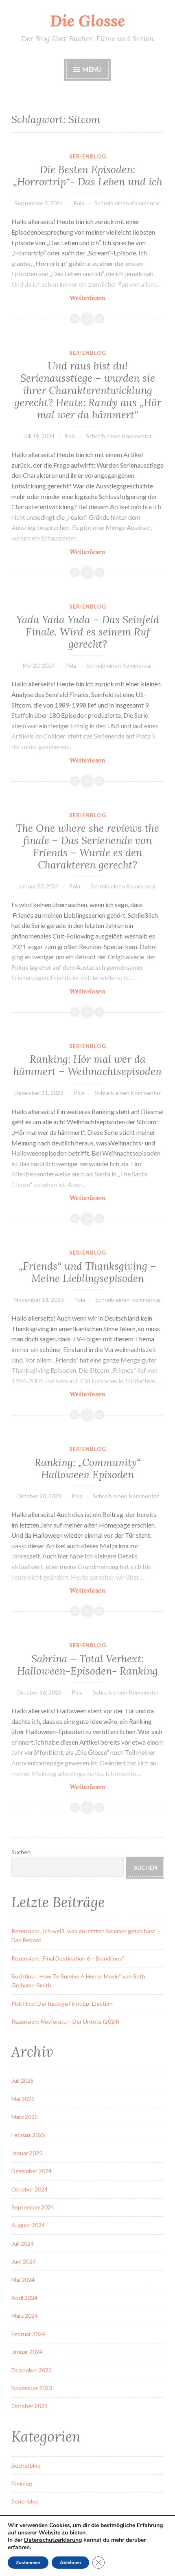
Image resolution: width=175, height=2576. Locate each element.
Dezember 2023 (32, 2370)
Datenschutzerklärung (53, 2540)
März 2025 (25, 2117)
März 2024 (25, 2316)
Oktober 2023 (30, 2406)
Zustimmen (28, 2563)
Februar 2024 (28, 2334)
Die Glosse (87, 21)
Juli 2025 (23, 2080)
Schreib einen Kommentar (127, 203)
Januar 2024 (27, 2352)
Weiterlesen (108, 298)
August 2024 (28, 2225)
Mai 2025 (23, 2099)
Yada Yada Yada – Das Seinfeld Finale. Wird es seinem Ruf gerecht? (88, 632)
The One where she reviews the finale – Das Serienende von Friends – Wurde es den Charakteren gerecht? (87, 846)
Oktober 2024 (30, 2189)
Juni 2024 (24, 2261)
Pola (79, 203)
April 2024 (24, 2298)
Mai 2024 (23, 2280)
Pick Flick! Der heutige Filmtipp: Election (62, 2003)
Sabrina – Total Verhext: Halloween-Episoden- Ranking (87, 1665)
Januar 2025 (27, 2153)
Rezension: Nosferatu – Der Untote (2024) (65, 2021)
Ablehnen (70, 2563)
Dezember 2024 (32, 2171)
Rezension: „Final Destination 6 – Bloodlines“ (68, 1958)
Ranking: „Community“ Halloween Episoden (88, 1468)
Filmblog (22, 2483)
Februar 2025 (28, 2135)
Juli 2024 (23, 2243)
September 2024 (33, 2207)
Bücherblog (26, 2465)
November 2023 (32, 2388)
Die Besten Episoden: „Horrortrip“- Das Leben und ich (88, 176)
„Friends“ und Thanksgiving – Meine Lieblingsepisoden (87, 1272)
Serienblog (88, 156)
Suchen (21, 1852)
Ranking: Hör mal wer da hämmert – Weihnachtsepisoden (87, 1065)
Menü (92, 69)
